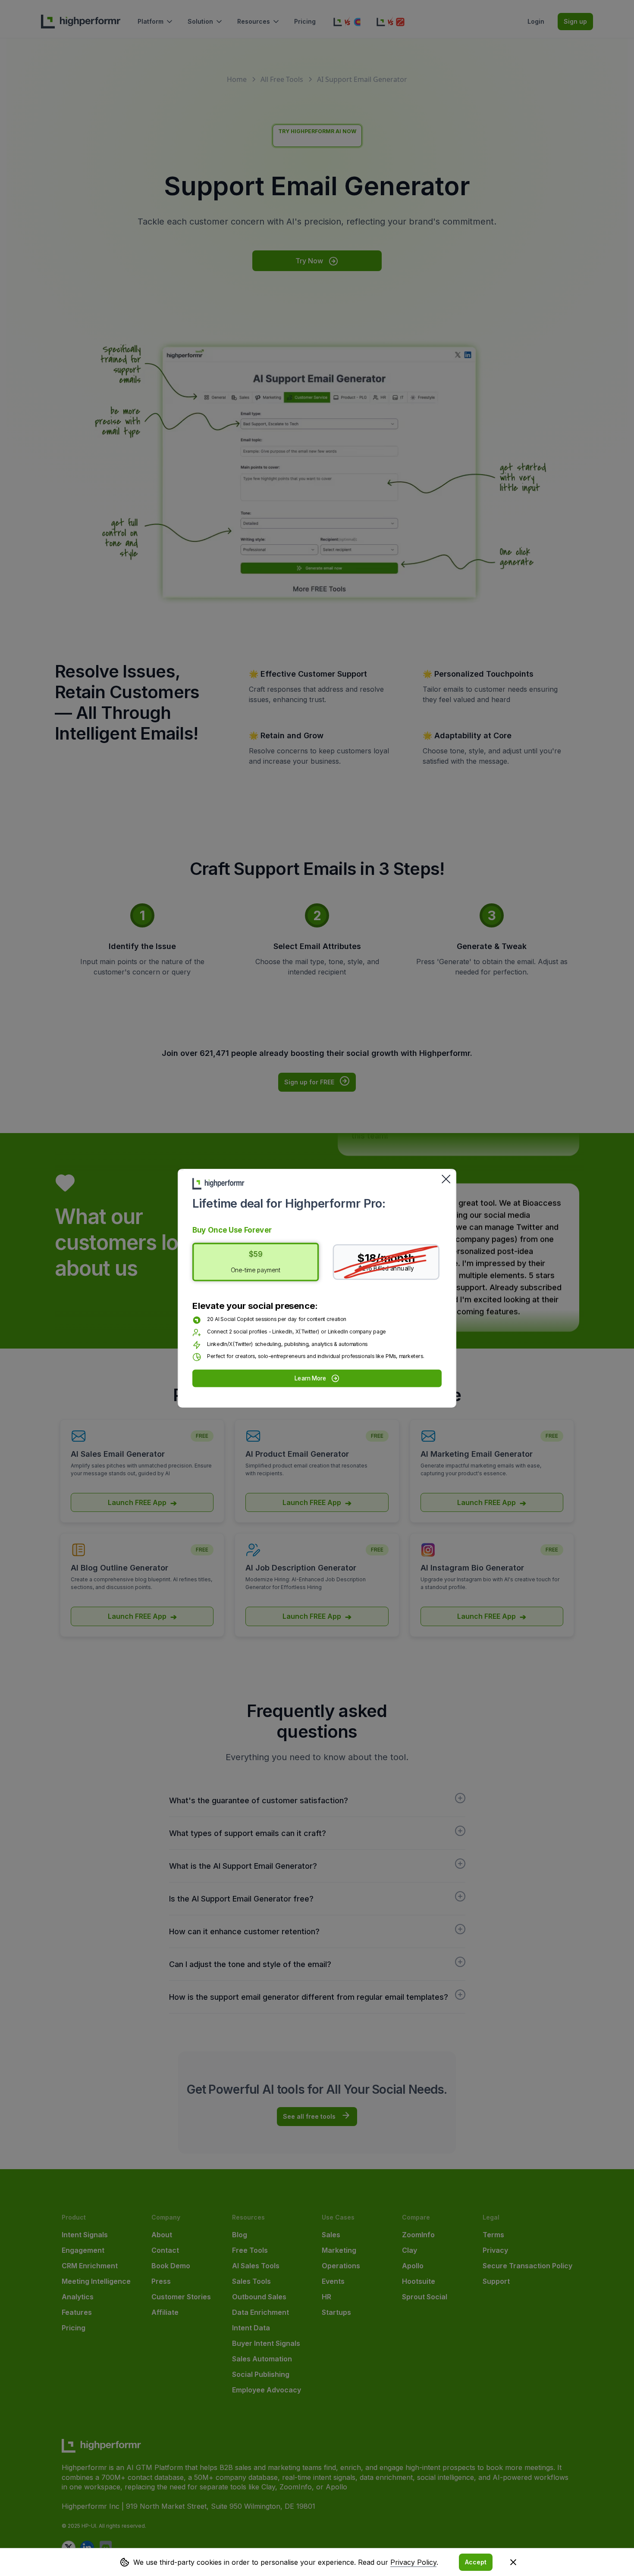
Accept (476, 2562)
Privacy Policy (413, 2562)
